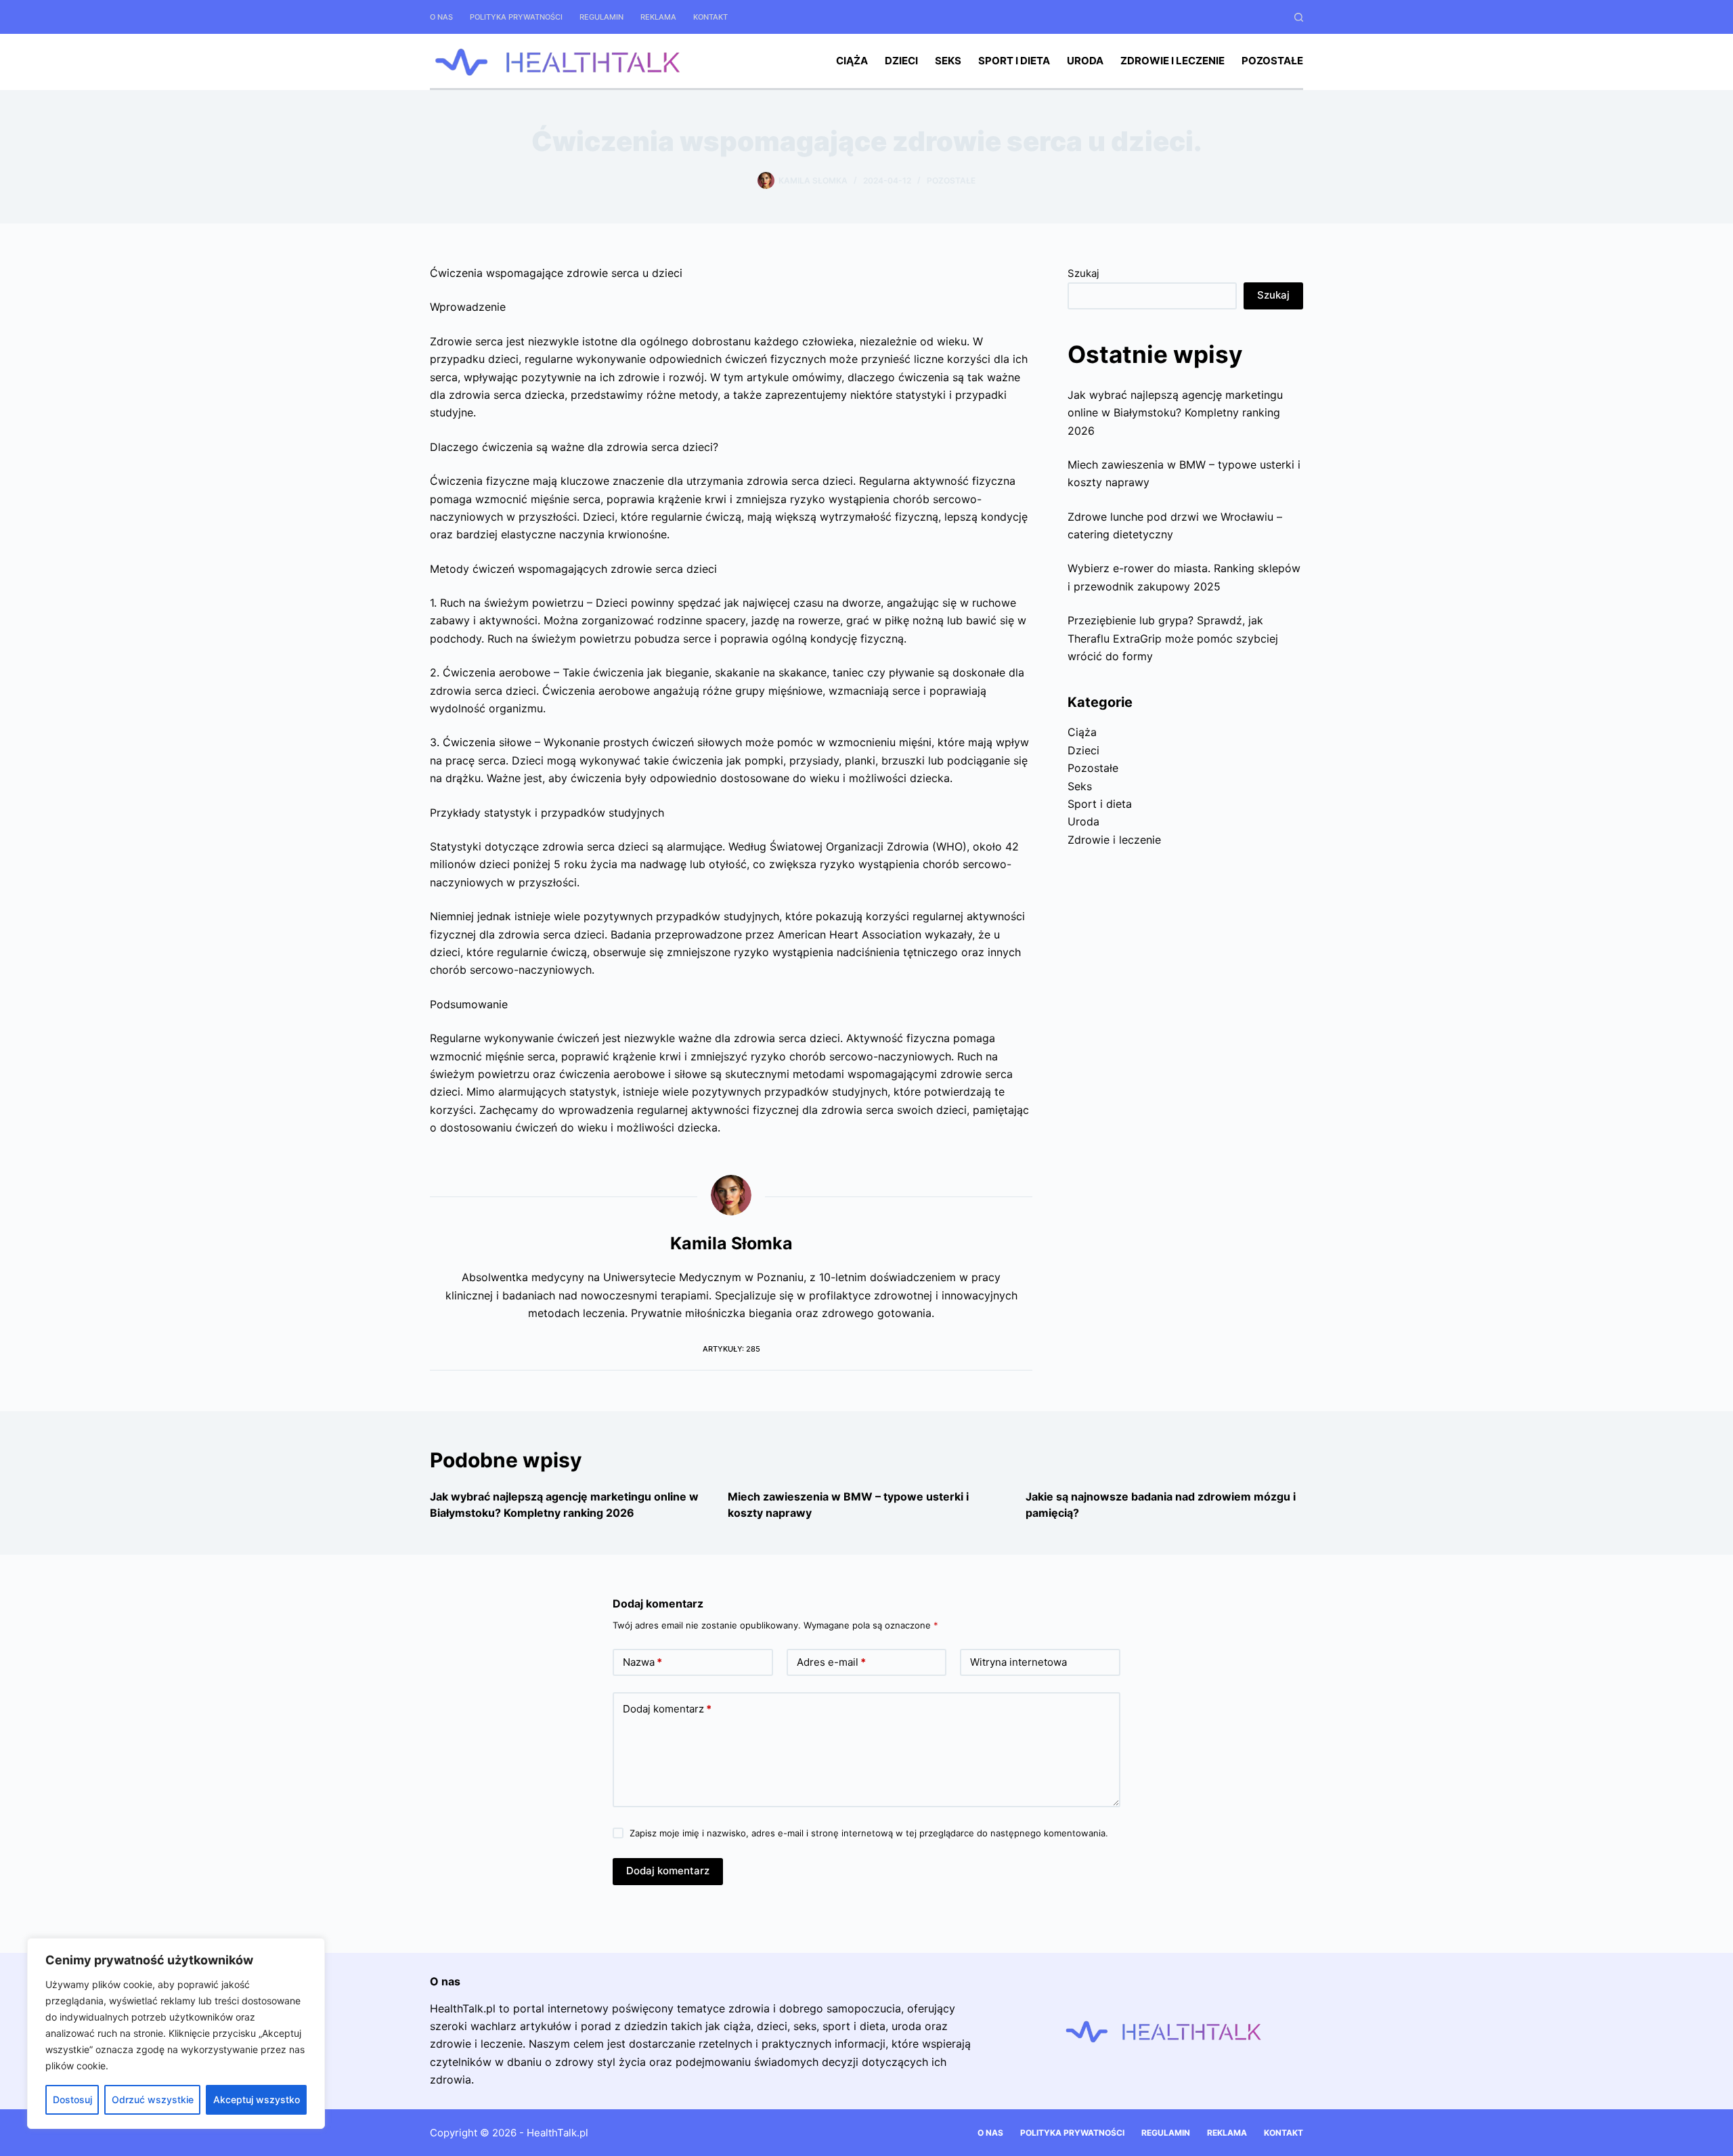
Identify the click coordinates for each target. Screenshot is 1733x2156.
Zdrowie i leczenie (1172, 61)
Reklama (658, 17)
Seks (948, 61)
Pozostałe (1272, 61)
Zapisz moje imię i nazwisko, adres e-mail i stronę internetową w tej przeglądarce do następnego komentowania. (869, 1833)
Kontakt (710, 17)
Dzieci (901, 61)
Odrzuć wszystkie (153, 2099)
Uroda (1085, 61)
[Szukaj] (1299, 17)
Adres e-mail (831, 1662)
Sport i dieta (1014, 61)
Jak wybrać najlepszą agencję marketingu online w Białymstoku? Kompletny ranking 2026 (1175, 413)
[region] (176, 2033)
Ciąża (852, 61)
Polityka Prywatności (516, 17)
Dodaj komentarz (667, 1709)
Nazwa (642, 1662)
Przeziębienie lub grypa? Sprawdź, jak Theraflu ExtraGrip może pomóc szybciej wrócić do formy (1173, 638)
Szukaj (1083, 273)
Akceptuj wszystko (257, 2099)
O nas (441, 17)
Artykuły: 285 (731, 1349)
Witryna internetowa (1018, 1662)
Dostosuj (72, 2099)
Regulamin (601, 17)
